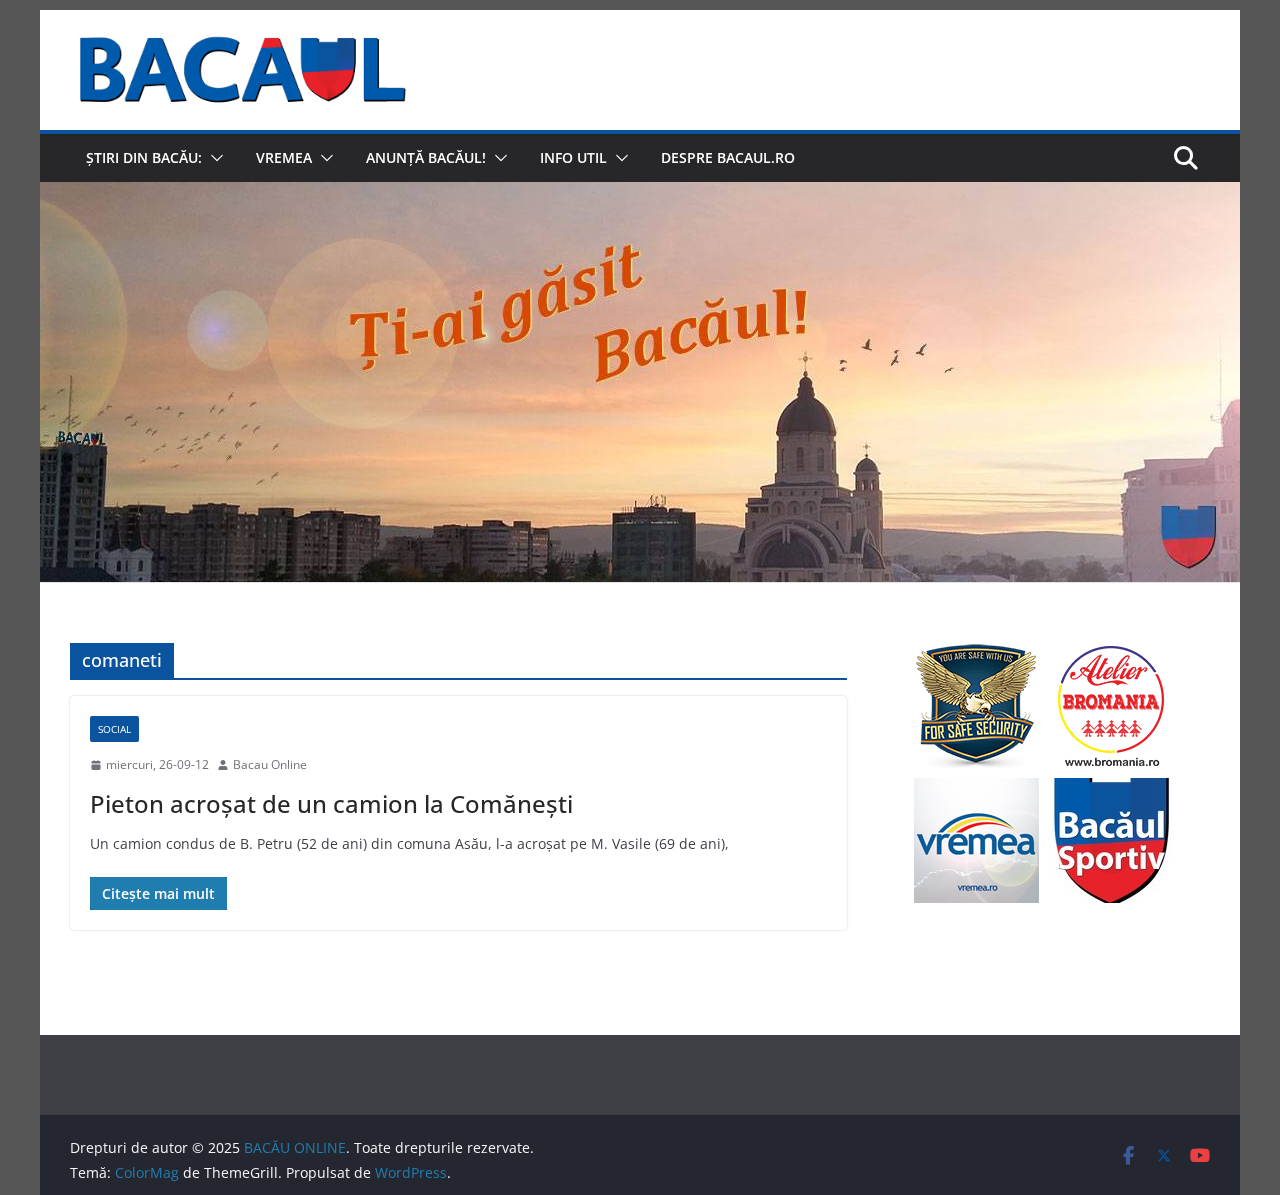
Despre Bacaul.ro (728, 157)
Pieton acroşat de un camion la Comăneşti (331, 803)
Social (114, 729)
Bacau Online (270, 764)
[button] (213, 158)
